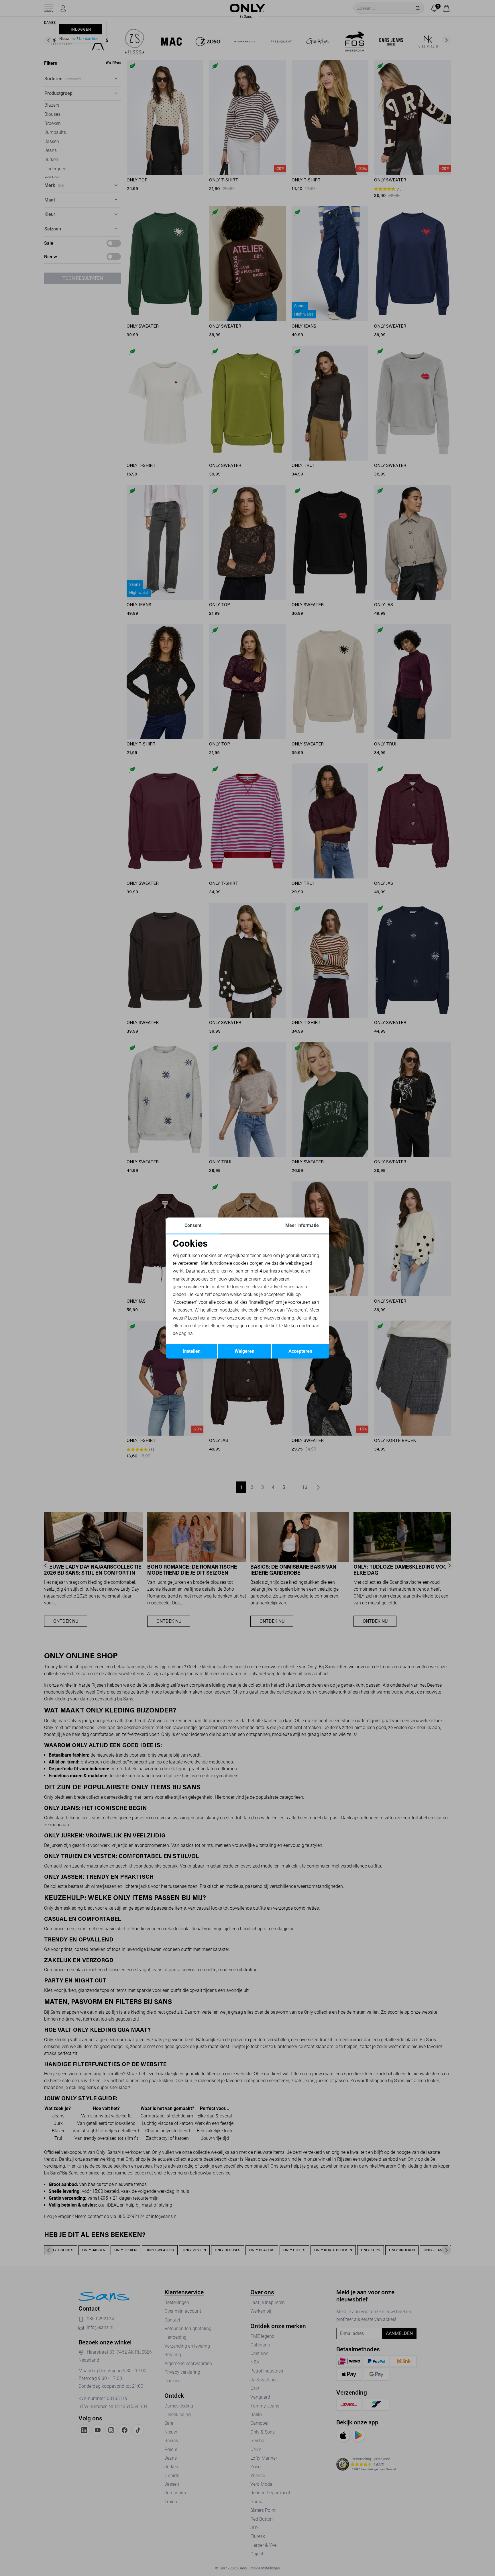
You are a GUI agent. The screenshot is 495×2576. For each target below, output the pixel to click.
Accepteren (300, 1351)
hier (202, 1318)
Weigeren (244, 1351)
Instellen (192, 1351)
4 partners (270, 1271)
